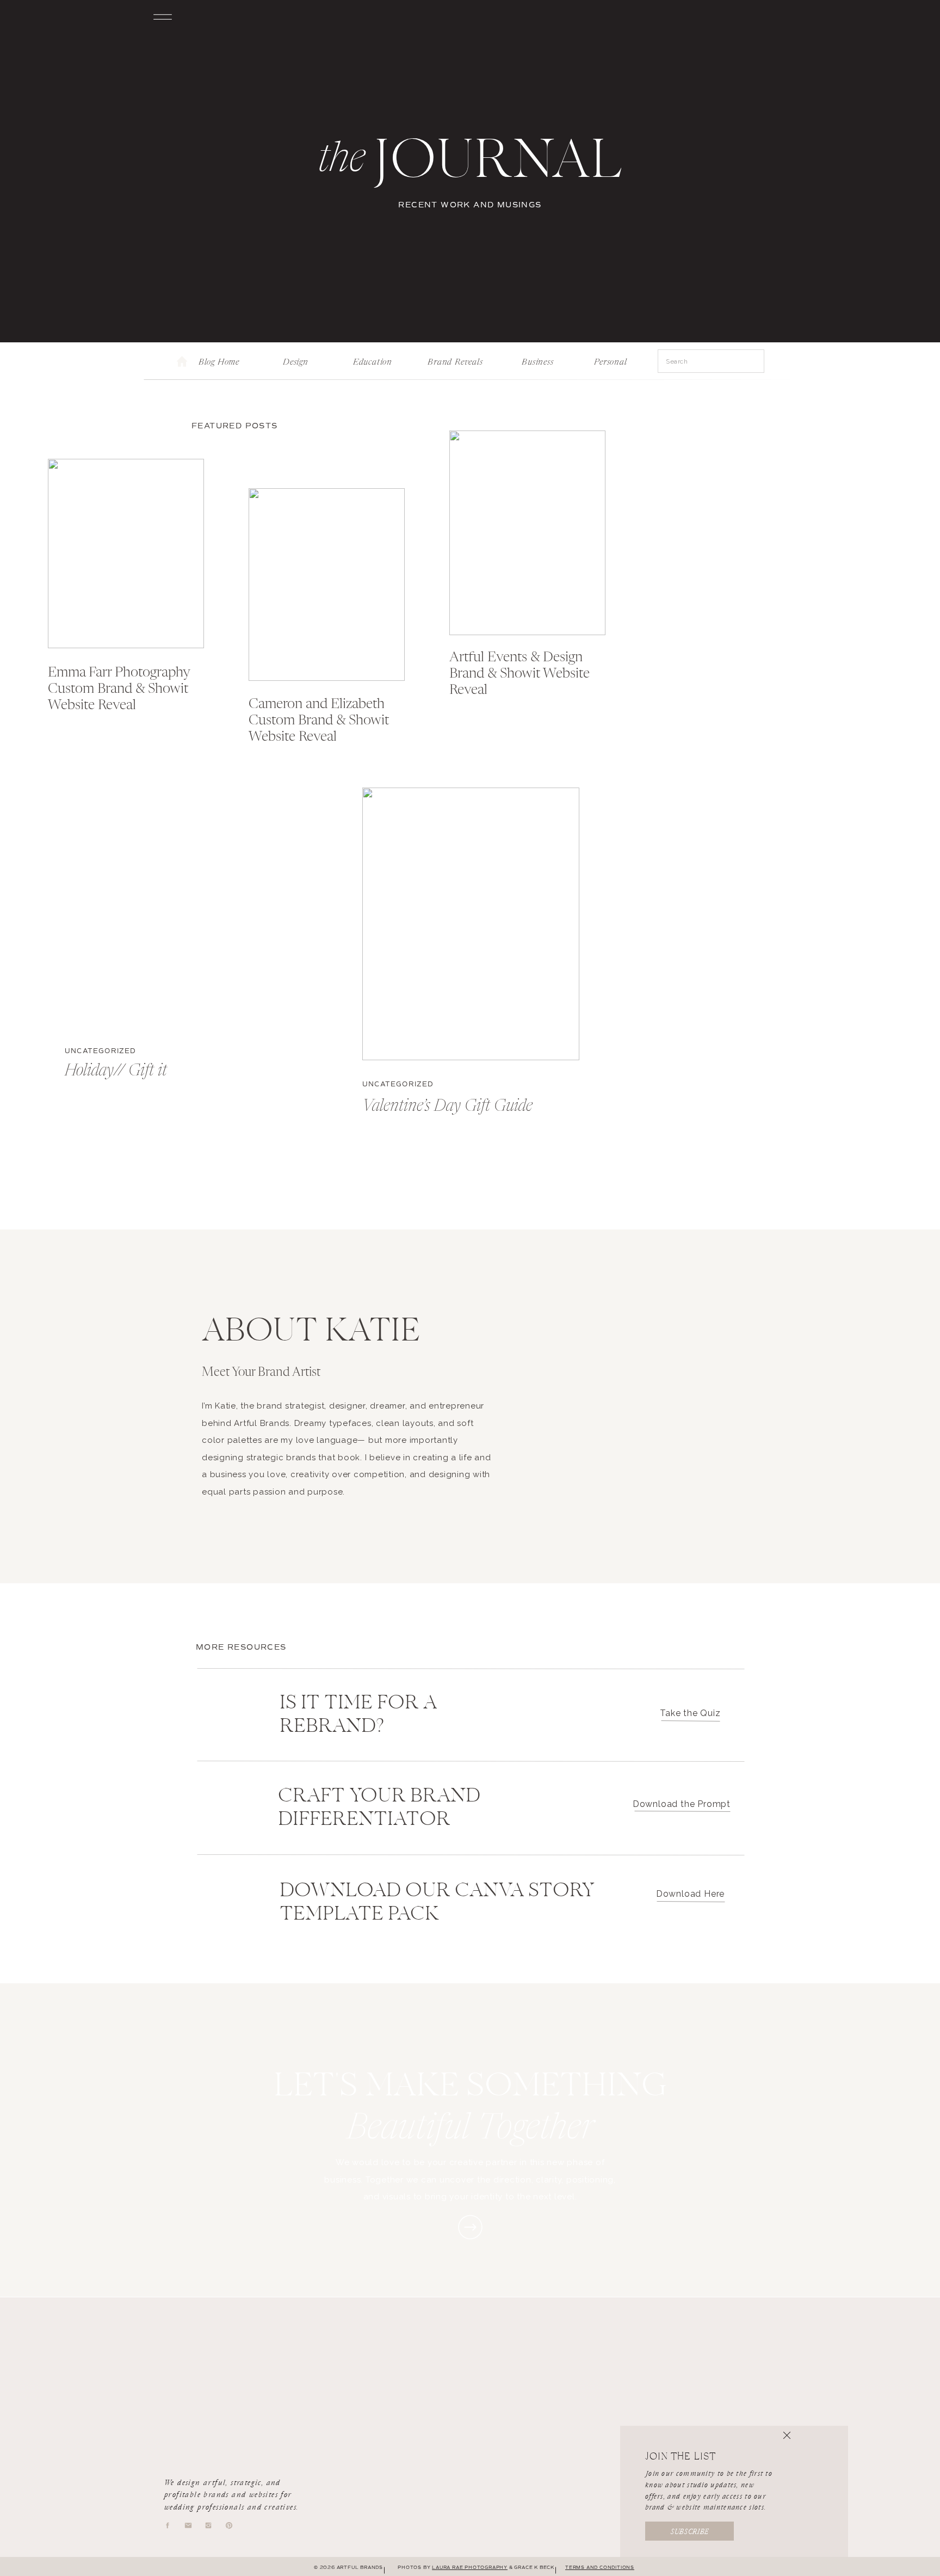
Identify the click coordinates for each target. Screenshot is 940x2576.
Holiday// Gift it (116, 1071)
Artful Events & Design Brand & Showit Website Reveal (520, 674)
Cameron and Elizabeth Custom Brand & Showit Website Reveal (319, 721)
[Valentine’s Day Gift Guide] (471, 924)
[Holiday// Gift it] (173, 892)
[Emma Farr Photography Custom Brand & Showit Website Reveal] (126, 554)
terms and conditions (600, 2567)
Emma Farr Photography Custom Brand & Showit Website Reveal (119, 689)
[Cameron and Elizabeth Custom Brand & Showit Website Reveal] (327, 585)
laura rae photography (470, 2567)
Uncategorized (101, 1051)
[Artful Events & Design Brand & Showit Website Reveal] (527, 533)
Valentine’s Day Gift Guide (447, 1106)
